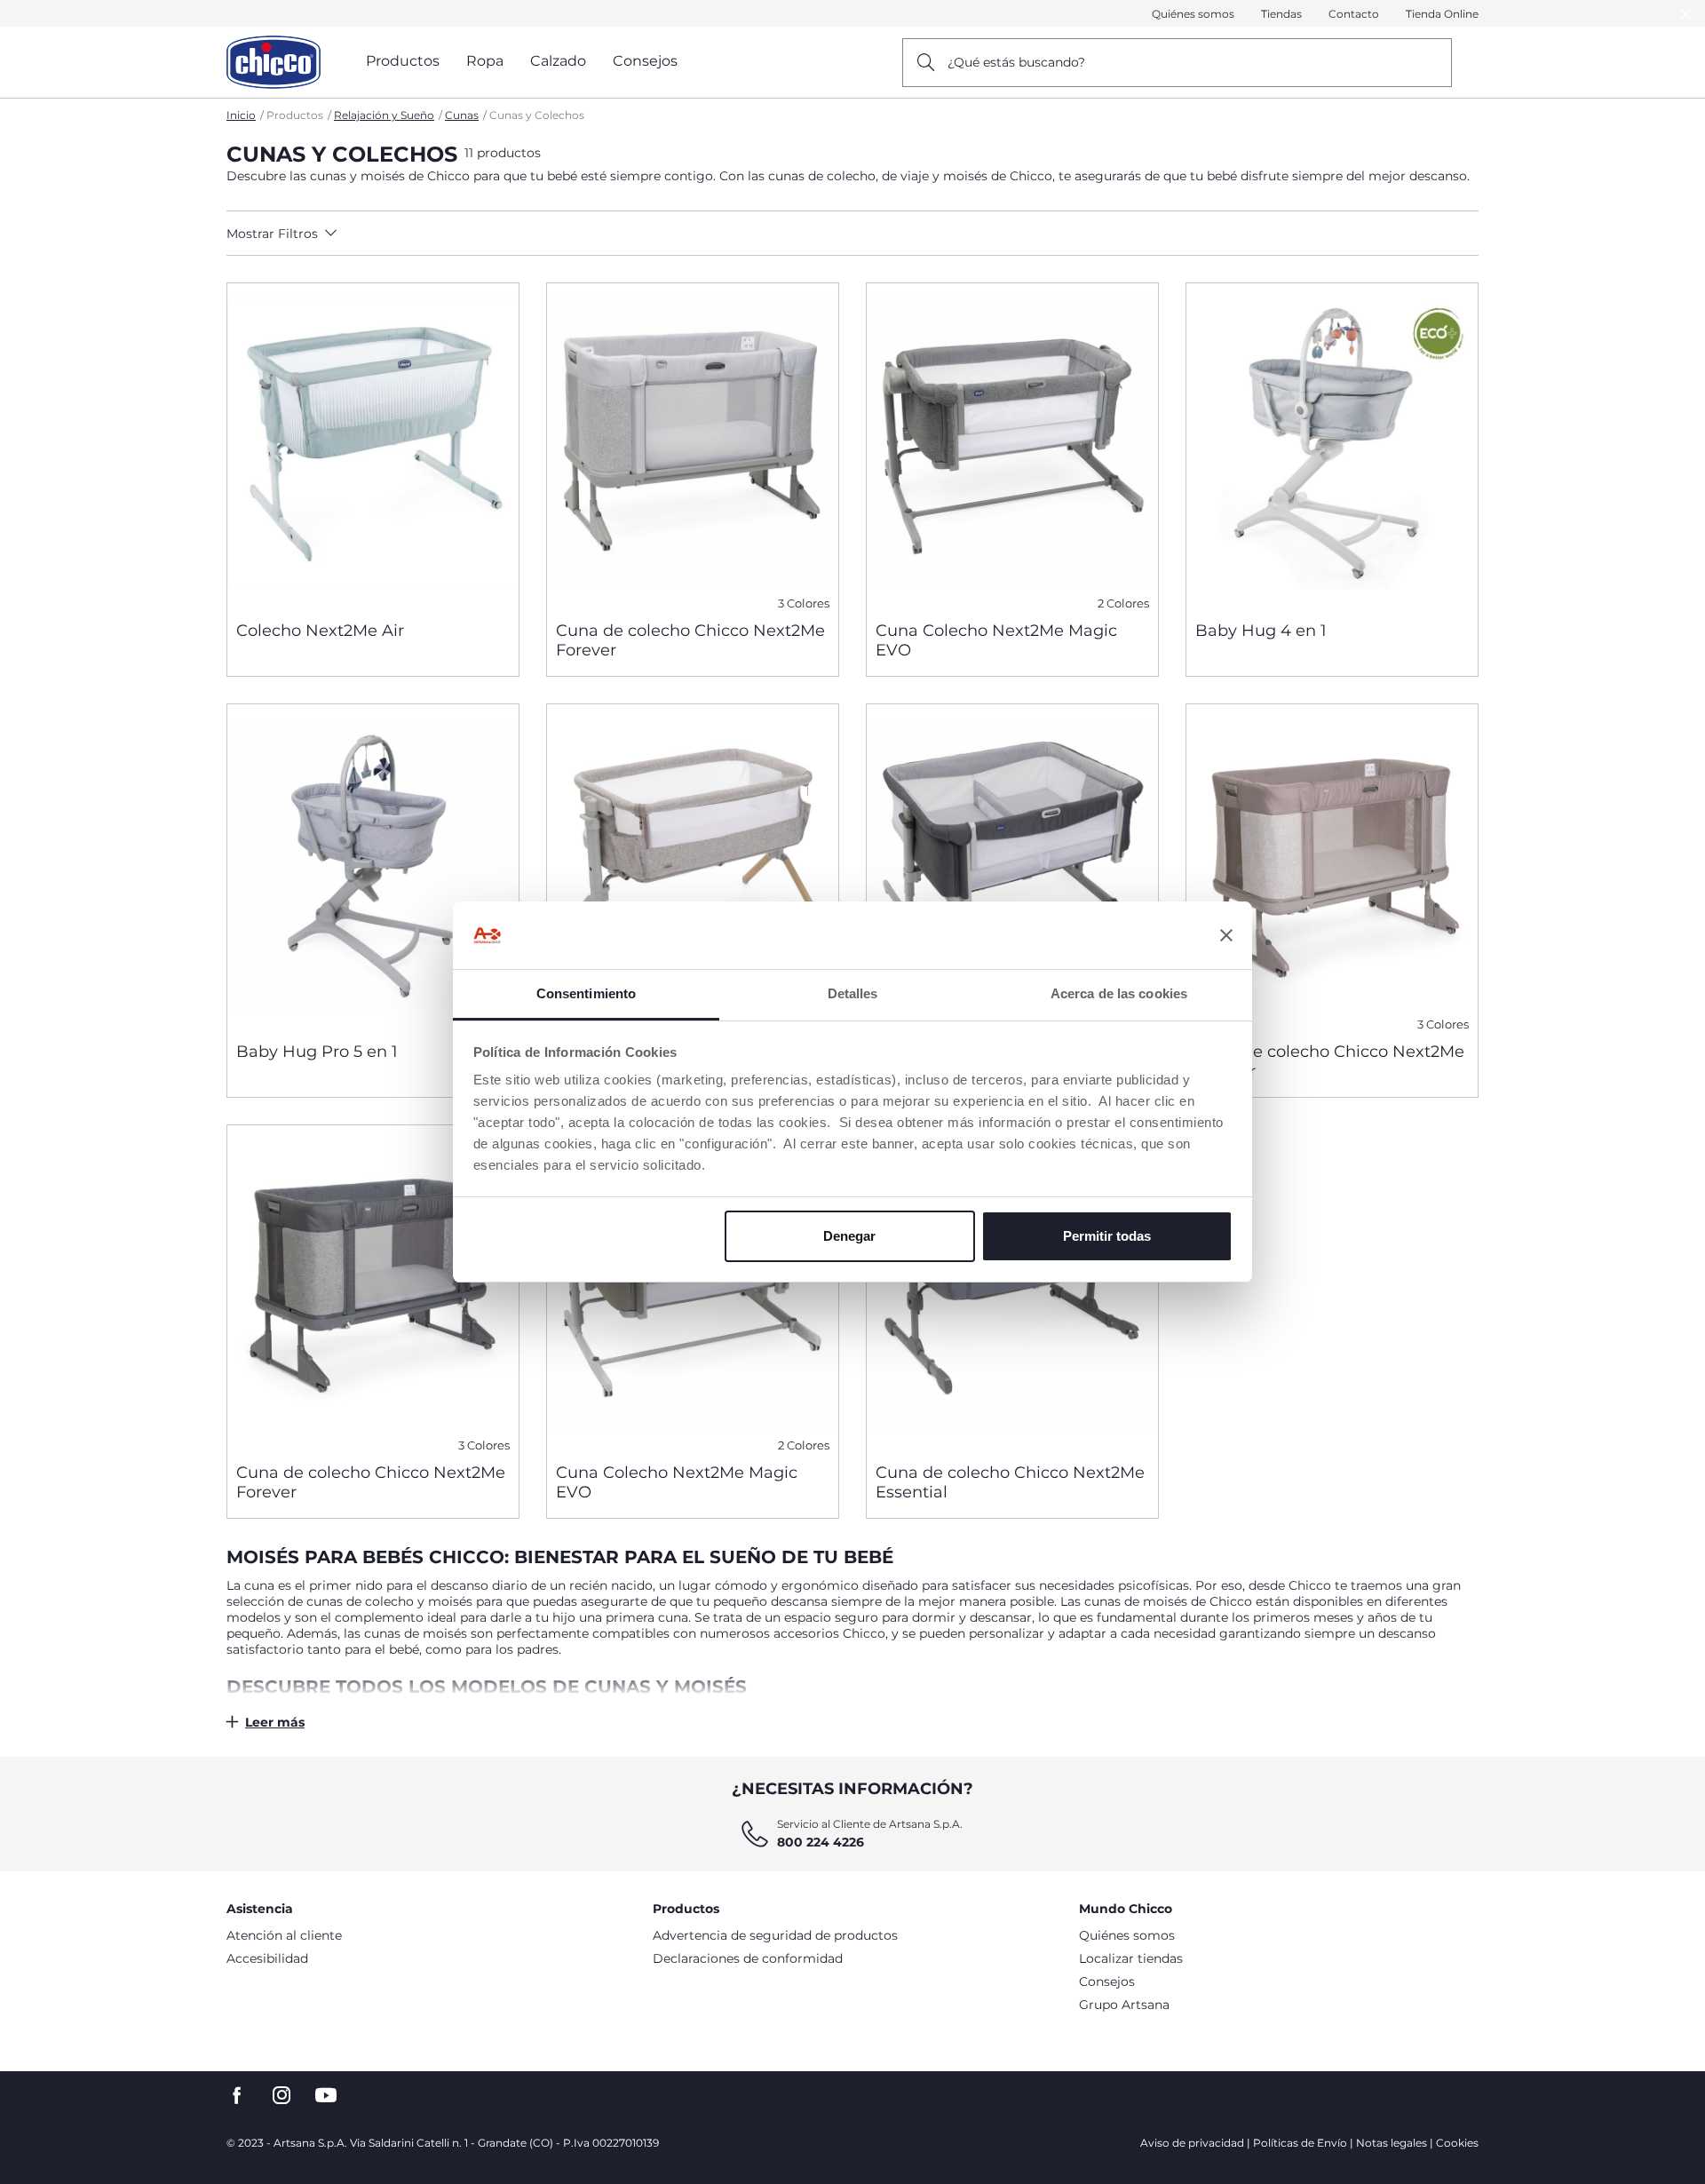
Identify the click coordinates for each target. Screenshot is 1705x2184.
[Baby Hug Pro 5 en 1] (373, 866)
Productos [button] (403, 61)
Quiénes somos (1193, 14)
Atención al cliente (284, 1935)
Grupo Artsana (1124, 2005)
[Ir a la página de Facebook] (237, 2096)
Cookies (1457, 2143)
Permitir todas (1107, 1236)
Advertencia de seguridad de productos (775, 1935)
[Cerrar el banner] (1226, 935)
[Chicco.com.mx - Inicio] (274, 62)
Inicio (241, 115)
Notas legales (1392, 2143)
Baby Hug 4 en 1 (1261, 631)
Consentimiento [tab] (586, 993)
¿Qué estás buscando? (1016, 62)
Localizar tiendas (1131, 1958)
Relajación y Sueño (384, 115)
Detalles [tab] (853, 993)
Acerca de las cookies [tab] (1119, 993)
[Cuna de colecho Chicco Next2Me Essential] (1012, 1287)
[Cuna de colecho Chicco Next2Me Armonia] (693, 866)
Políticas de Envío (1300, 2143)
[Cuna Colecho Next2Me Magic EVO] (1012, 445)
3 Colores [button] (804, 604)
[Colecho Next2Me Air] (373, 445)
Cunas (462, 115)
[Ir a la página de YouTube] (326, 2096)
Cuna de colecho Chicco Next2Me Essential (1010, 1482)
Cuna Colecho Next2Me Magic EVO (996, 640)
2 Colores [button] (1123, 604)
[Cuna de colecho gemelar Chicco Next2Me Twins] (1012, 866)
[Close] (1686, 14)
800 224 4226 (821, 1842)
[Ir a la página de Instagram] (282, 2096)
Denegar (849, 1236)
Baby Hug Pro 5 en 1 (317, 1052)
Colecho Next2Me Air (320, 631)
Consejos (1107, 1981)
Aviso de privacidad (1192, 2143)
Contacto (1354, 14)
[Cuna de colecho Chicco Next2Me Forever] (693, 445)
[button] (383, 234)
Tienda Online (1442, 14)
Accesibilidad (267, 1958)
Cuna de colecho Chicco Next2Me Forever (690, 640)
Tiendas (1281, 14)
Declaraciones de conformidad (748, 1958)
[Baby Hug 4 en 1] (1332, 445)
